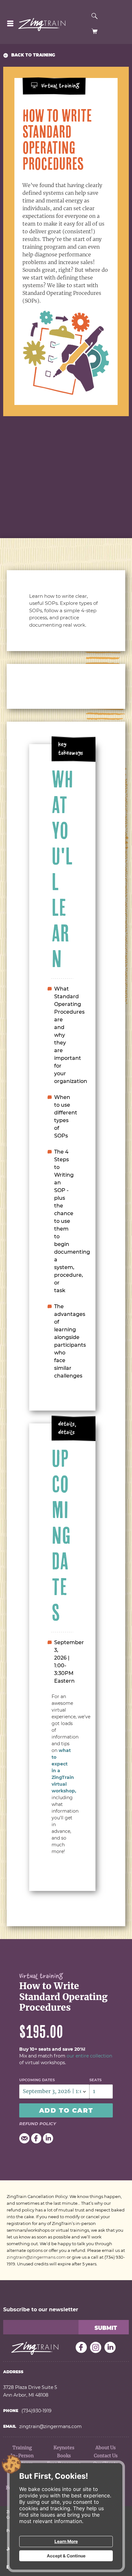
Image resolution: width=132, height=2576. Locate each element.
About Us (106, 2448)
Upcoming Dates (37, 2080)
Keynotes (64, 2448)
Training (22, 2448)
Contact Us (106, 2456)
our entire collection (89, 2056)
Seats (95, 2080)
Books (64, 2456)
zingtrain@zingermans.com (36, 2257)
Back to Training (33, 55)
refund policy (38, 2124)
